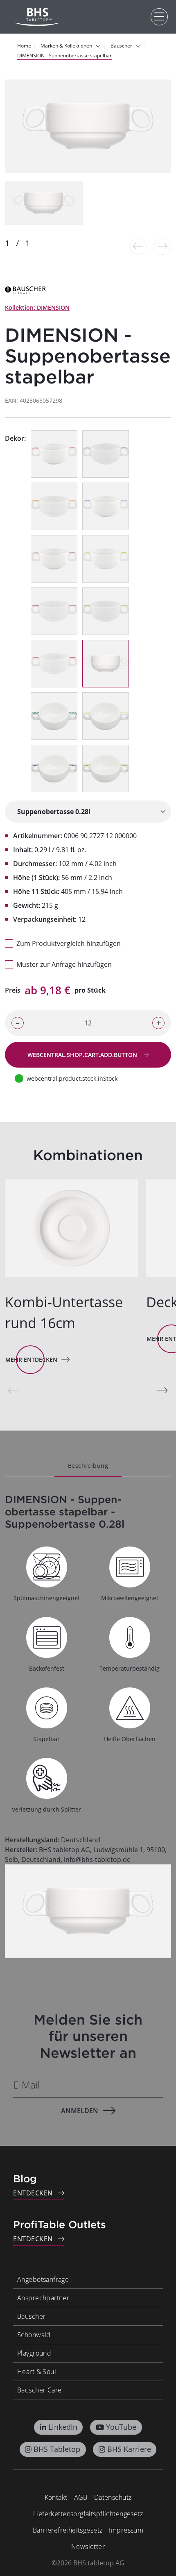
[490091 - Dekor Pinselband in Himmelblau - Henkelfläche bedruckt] (106, 454)
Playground (34, 2353)
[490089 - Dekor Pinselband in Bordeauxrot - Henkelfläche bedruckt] (54, 611)
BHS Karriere (129, 2449)
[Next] (162, 1390)
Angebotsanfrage (43, 2279)
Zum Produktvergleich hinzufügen (69, 943)
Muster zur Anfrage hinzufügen (64, 964)
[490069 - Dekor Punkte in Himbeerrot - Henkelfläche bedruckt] (54, 559)
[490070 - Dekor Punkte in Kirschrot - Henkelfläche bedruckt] (54, 454)
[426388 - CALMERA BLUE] (54, 769)
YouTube (121, 2427)
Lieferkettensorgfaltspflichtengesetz (88, 2514)
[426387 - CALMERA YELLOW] (106, 716)
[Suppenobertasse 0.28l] (88, 812)
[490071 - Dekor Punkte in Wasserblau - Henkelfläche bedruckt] (106, 506)
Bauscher (31, 2316)
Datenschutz (113, 2497)
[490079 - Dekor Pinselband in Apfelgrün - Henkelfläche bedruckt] (106, 611)
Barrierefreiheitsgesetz (68, 2530)
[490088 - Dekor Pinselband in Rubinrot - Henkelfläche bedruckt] (54, 664)
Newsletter (88, 2547)
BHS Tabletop (57, 2449)
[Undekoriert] (106, 664)
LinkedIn (63, 2427)
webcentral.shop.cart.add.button (83, 1055)
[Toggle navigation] (159, 17)
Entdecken (33, 2193)
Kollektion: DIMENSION (37, 307)
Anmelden (80, 2111)
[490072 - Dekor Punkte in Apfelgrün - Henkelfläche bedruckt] (106, 559)
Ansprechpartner (43, 2298)
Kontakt (56, 2497)
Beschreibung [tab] (88, 1466)
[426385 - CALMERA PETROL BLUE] (54, 716)
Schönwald (34, 2335)
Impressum (126, 2530)
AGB (81, 2497)
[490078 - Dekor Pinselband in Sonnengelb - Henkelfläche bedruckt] (54, 506)
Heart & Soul (37, 2372)
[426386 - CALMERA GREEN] (106, 769)
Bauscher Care (39, 2390)
